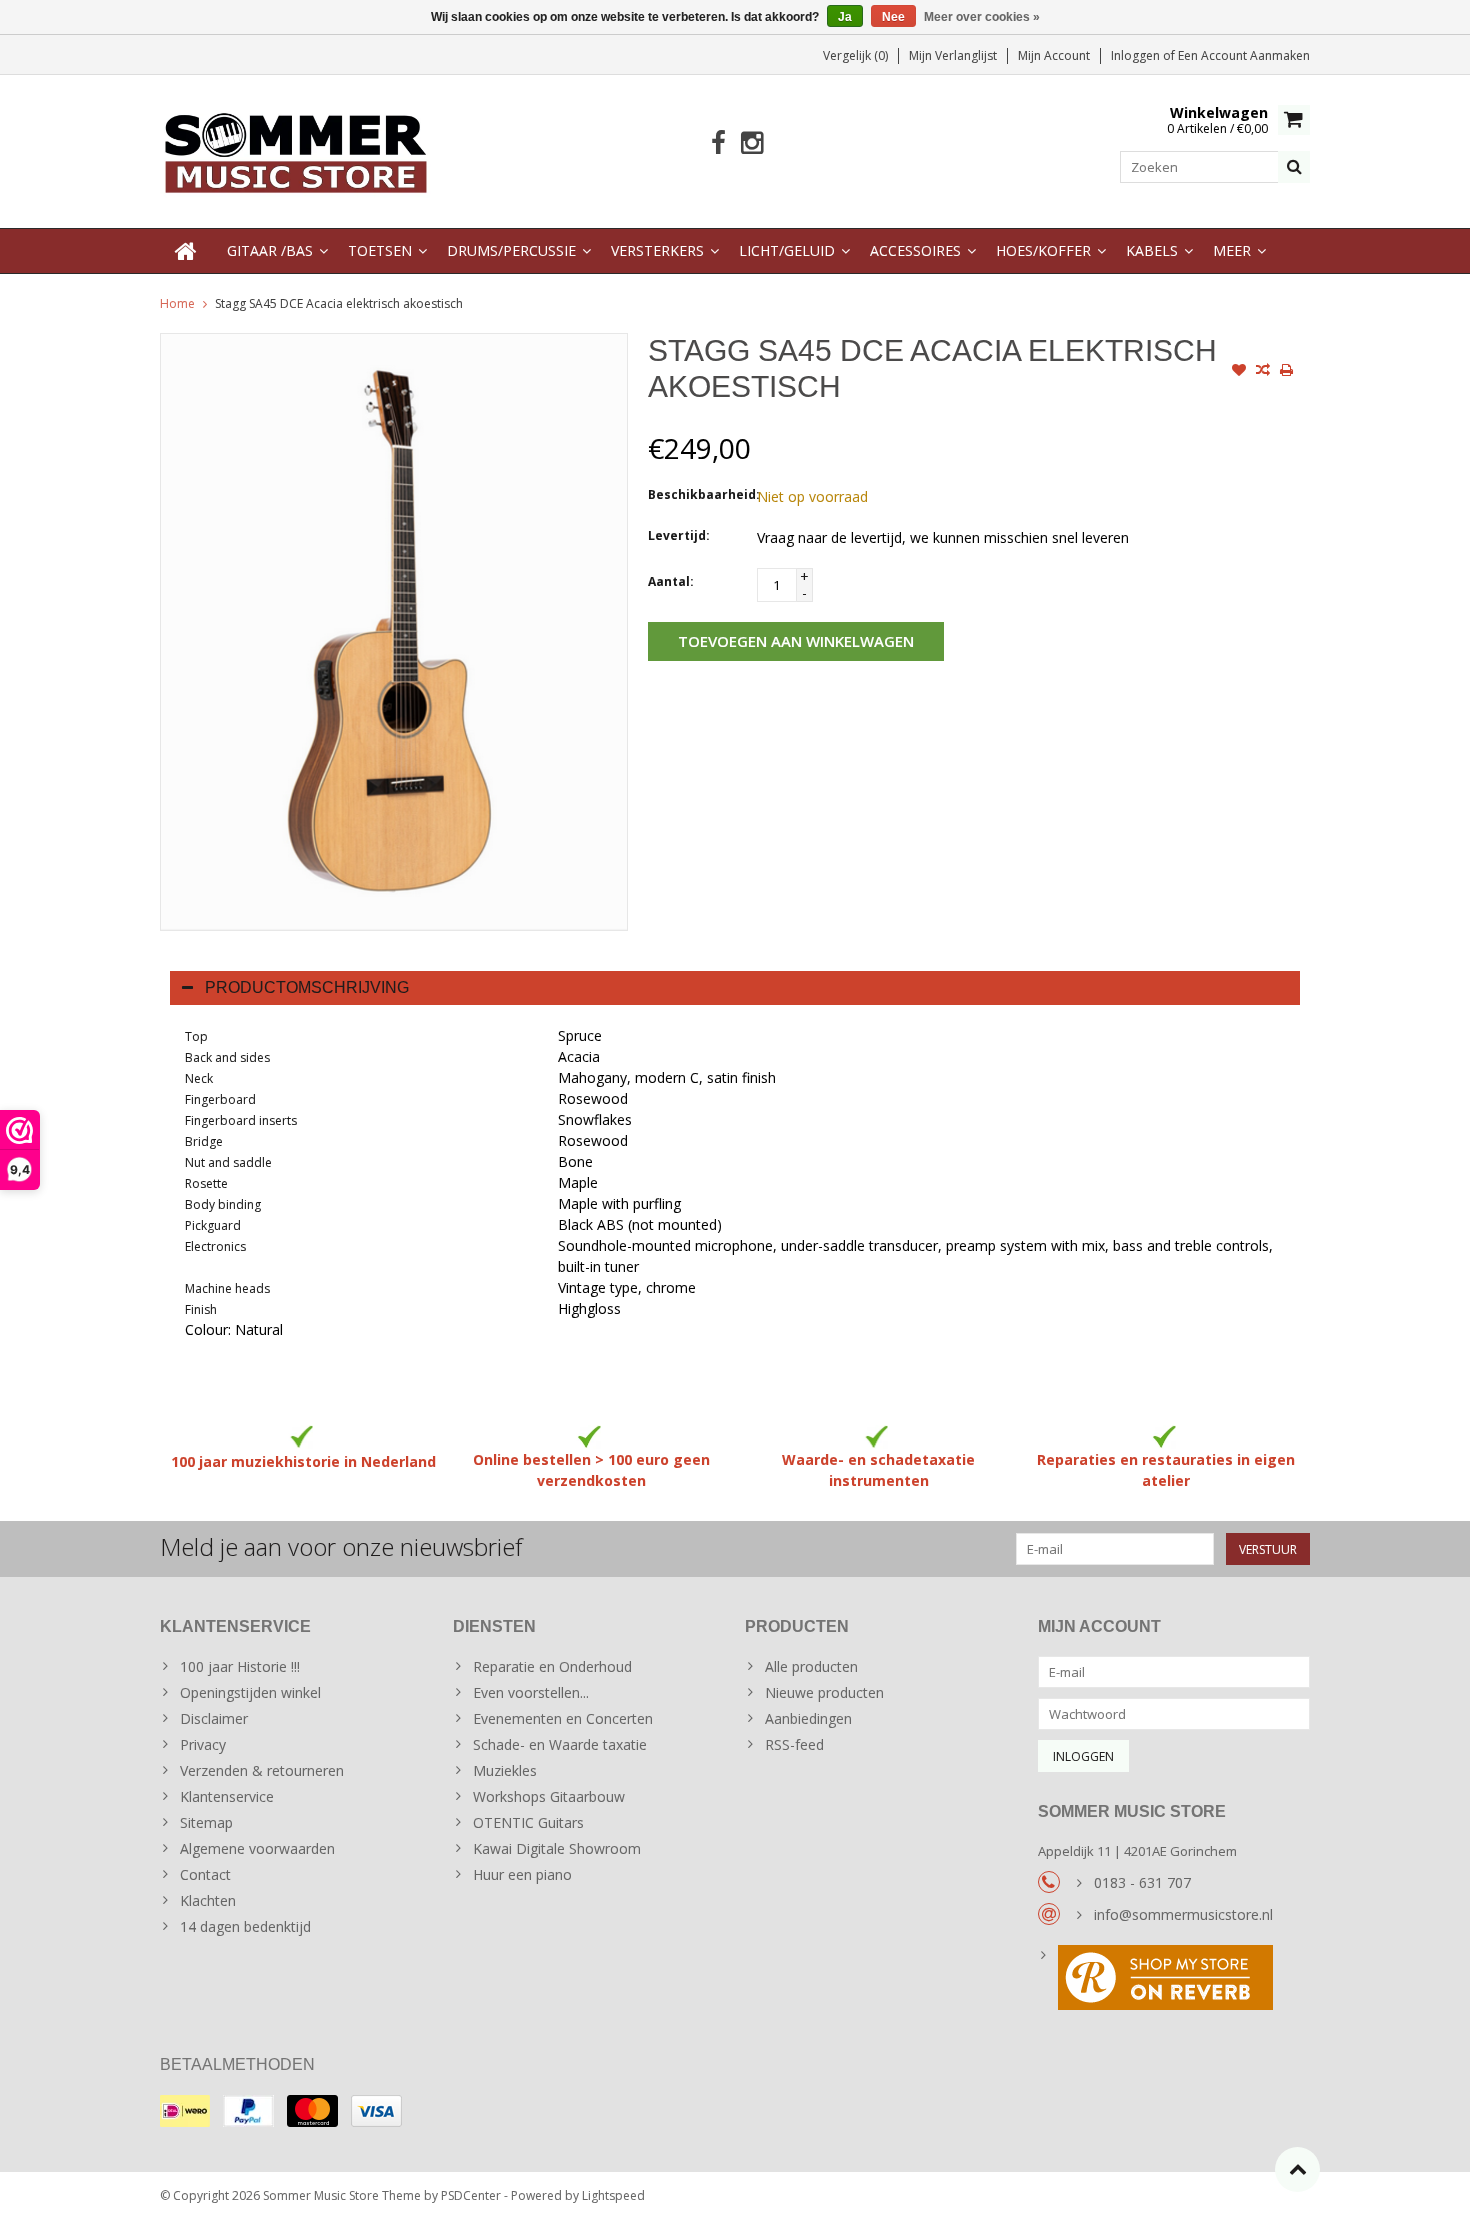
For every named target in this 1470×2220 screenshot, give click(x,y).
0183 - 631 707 (1142, 1882)
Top (196, 1036)
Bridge (204, 1141)
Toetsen (380, 250)
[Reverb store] (1174, 1980)
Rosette (206, 1183)
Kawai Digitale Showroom (557, 1848)
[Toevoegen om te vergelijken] (1263, 372)
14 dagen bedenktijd (245, 1926)
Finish (201, 1309)
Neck (199, 1078)
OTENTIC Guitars (528, 1822)
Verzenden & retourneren (262, 1770)
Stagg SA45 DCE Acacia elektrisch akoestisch (339, 303)
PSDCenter (471, 2195)
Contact (205, 1874)
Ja (845, 17)
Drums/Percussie (511, 250)
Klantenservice (227, 1796)
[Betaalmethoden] (185, 2111)
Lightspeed (613, 2195)
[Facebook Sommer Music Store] (718, 143)
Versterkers (657, 250)
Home (177, 303)
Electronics (215, 1246)
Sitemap (206, 1822)
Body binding (223, 1204)
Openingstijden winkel (250, 1692)
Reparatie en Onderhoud (552, 1666)
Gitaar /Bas (270, 250)
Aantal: (671, 581)
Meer (1232, 250)
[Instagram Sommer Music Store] (751, 143)
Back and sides (227, 1057)
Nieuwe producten (824, 1692)
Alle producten (811, 1666)
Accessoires (915, 250)
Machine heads (227, 1288)
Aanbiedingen (808, 1718)
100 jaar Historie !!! (240, 1666)
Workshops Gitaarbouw (549, 1796)
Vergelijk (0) (855, 55)
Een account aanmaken (1244, 55)
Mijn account (1054, 55)
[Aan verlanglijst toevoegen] (1239, 372)
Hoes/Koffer (1043, 250)
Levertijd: (679, 535)
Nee (893, 17)
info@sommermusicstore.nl (1183, 1914)
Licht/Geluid (787, 250)
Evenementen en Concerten (563, 1718)
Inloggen (1137, 55)
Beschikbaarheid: (698, 494)
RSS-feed (794, 1744)
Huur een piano (522, 1874)
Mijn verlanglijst (953, 55)
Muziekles (505, 1770)
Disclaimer (214, 1718)
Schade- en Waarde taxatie (560, 1744)
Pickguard (213, 1225)
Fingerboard (220, 1099)
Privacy (203, 1744)
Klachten (208, 1900)
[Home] (186, 251)
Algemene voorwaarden (257, 1848)
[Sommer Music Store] (296, 149)
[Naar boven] (1297, 2169)
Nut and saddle (228, 1162)
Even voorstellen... (531, 1692)
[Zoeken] (1294, 167)
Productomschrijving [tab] (307, 987)
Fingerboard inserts (241, 1120)
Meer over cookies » (982, 17)
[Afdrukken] (1287, 372)
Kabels (1152, 250)
